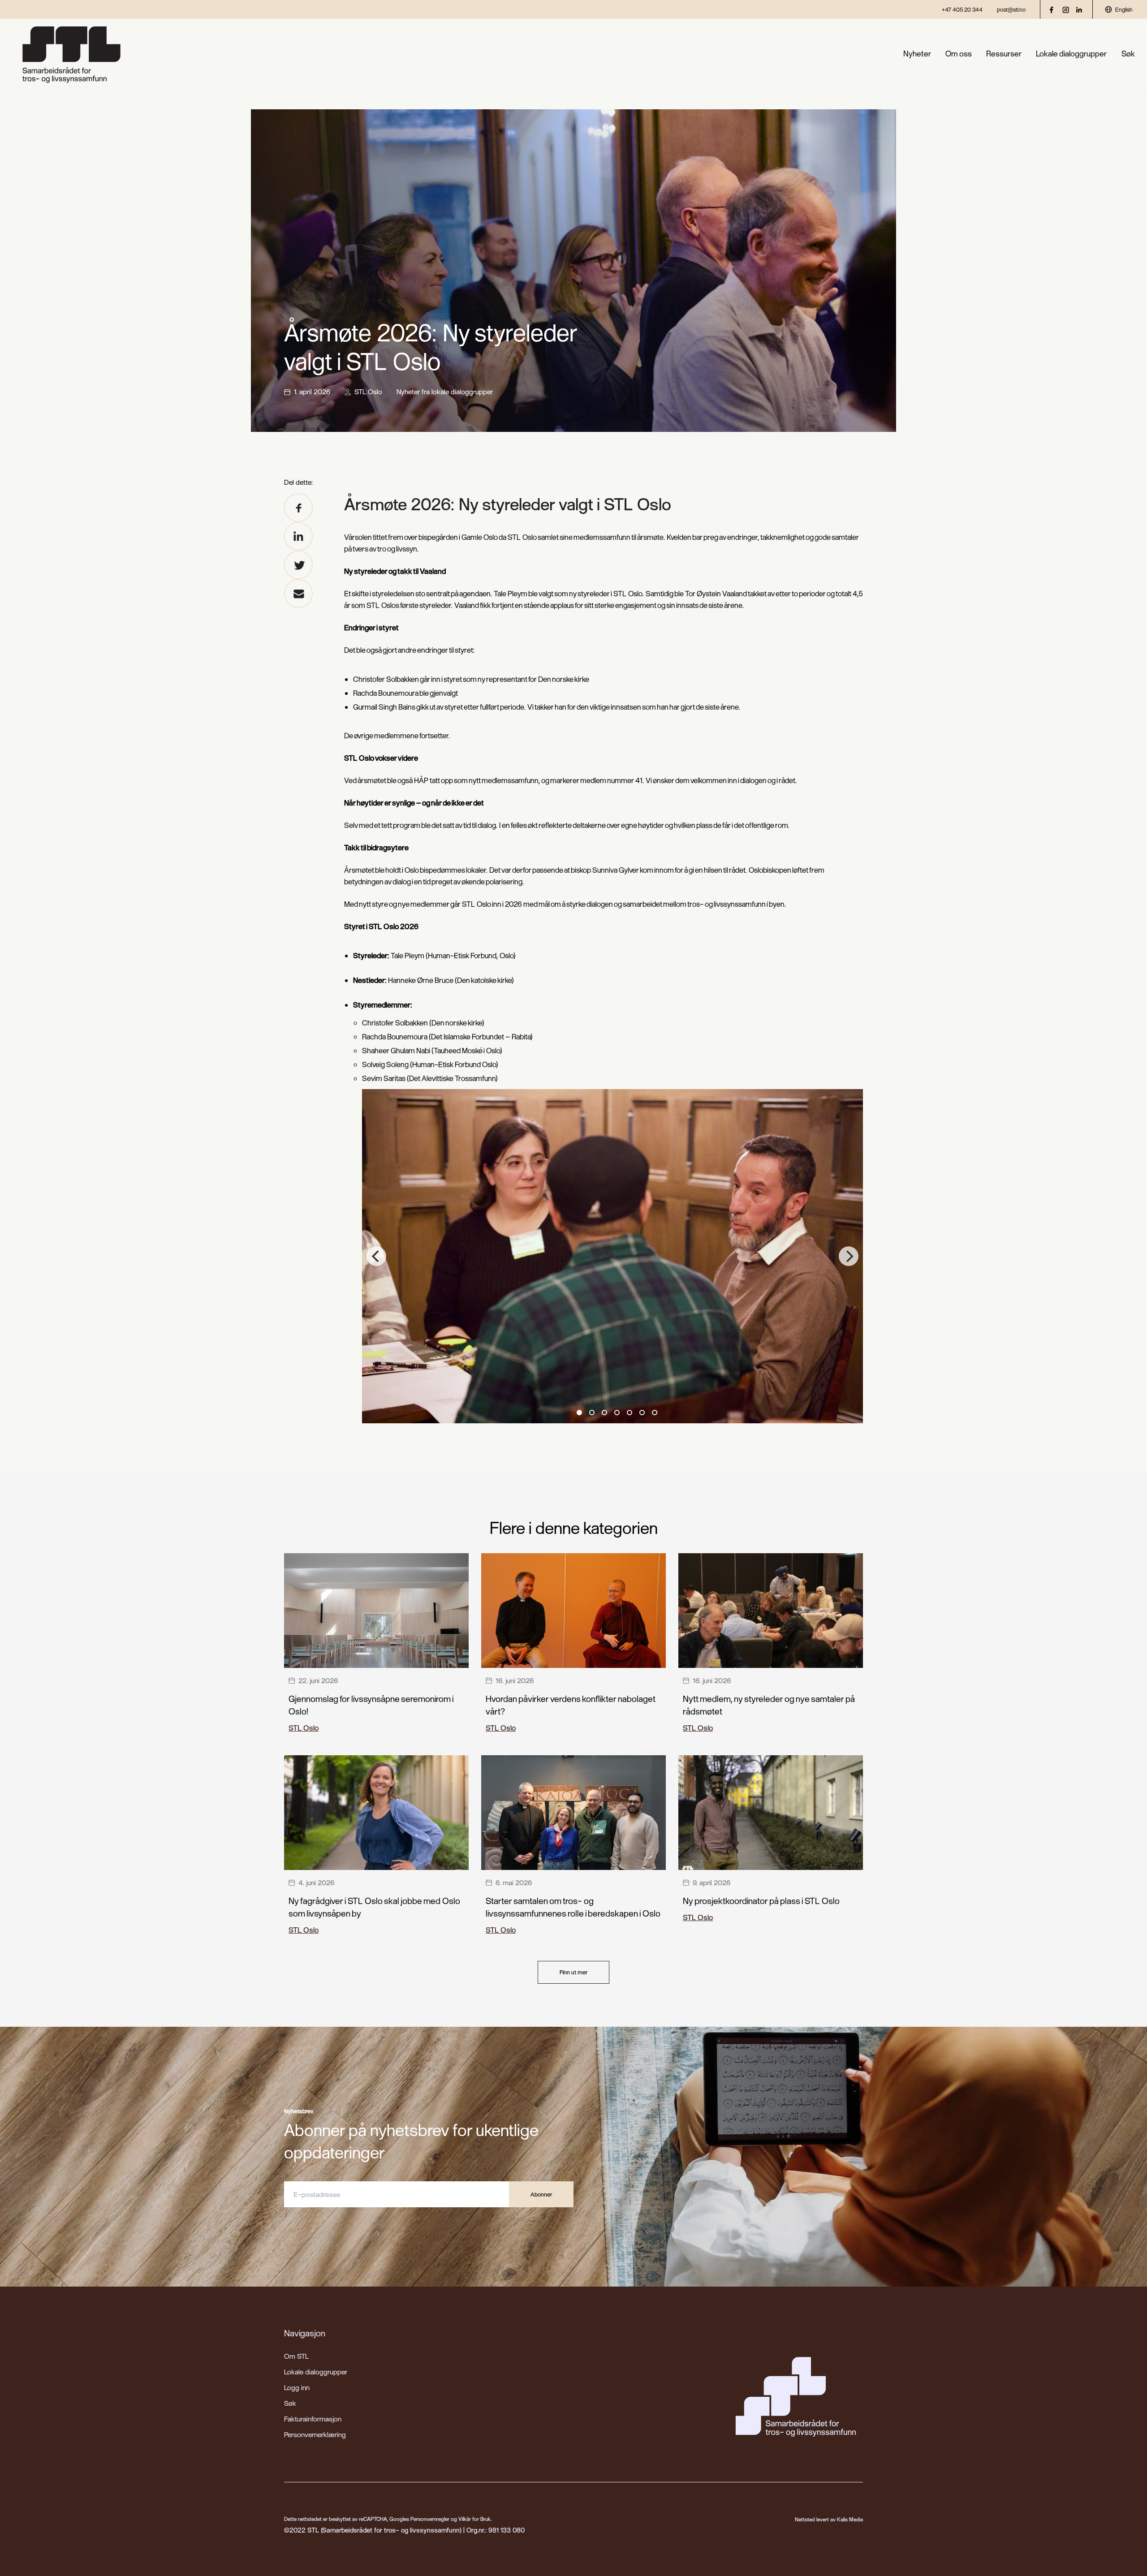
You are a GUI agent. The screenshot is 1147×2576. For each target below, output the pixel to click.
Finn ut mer (573, 1972)
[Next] (849, 1256)
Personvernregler (430, 2519)
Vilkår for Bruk (474, 2519)
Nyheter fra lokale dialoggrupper (445, 392)
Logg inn (297, 2387)
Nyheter (917, 54)
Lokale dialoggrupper (1071, 54)
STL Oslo (368, 392)
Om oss (959, 54)
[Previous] (376, 1256)
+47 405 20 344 (962, 9)
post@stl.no (1011, 9)
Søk (1128, 54)
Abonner (541, 2194)
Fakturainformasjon (313, 2419)
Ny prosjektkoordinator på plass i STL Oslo (761, 1901)
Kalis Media (850, 2519)
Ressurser (1004, 54)
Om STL (296, 2356)
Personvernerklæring (315, 2434)
